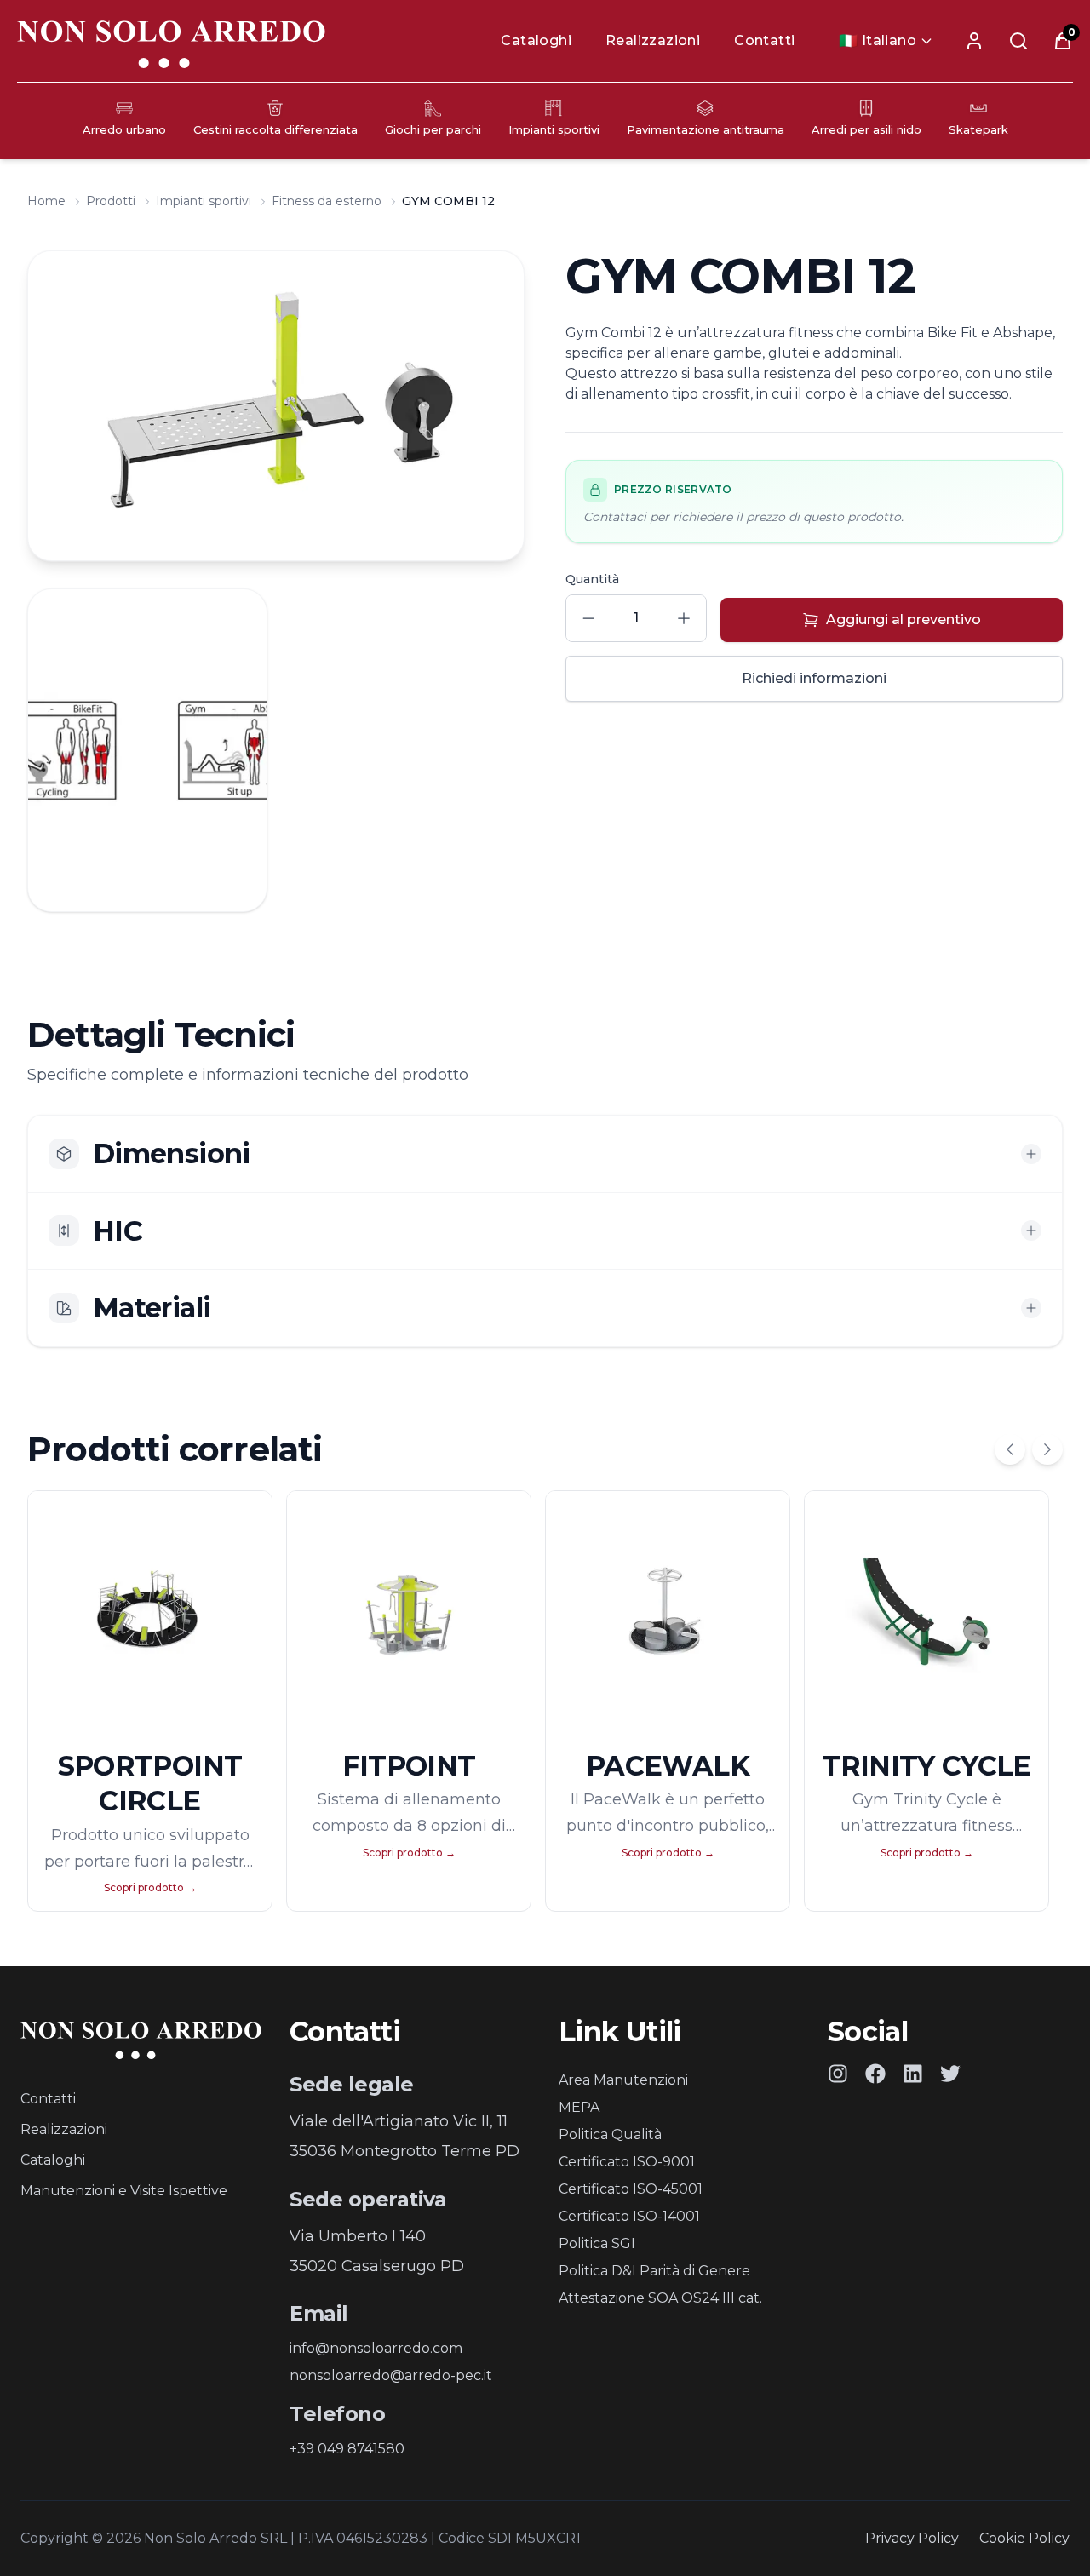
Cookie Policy (1024, 2538)
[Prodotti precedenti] (1010, 1449)
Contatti (764, 40)
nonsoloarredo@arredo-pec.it (391, 2375)
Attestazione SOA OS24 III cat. (660, 2298)
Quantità (592, 579)
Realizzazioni (653, 40)
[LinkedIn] (913, 2074)
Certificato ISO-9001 (627, 2162)
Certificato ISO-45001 (631, 2189)
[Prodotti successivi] (1047, 1449)
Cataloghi (536, 40)
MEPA (579, 2107)
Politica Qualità (610, 2134)
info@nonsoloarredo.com (376, 2348)
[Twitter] (950, 2074)
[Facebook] (875, 2074)
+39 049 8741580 (347, 2449)
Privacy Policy (912, 2538)
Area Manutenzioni (623, 2080)
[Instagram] (838, 2074)
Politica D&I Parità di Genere (654, 2271)
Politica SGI (597, 2243)
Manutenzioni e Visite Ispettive (124, 2191)
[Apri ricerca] (1018, 41)
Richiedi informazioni (814, 678)
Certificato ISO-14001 (629, 2216)
